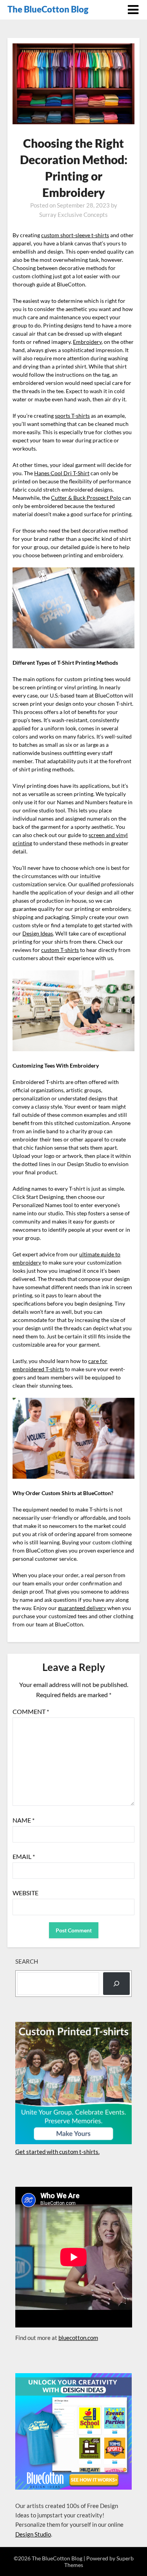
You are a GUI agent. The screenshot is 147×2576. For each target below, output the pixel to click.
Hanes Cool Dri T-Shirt (62, 473)
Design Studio (33, 2534)
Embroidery (87, 342)
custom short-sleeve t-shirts (75, 235)
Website (25, 1893)
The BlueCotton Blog (48, 9)
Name (24, 1820)
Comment (31, 1711)
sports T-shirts (72, 416)
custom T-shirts (60, 950)
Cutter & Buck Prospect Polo (86, 498)
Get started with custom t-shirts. (57, 2152)
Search (27, 1961)
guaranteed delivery (82, 1608)
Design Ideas (38, 933)
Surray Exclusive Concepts (73, 215)
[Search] (116, 1984)
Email (24, 1856)
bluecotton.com (78, 2338)
